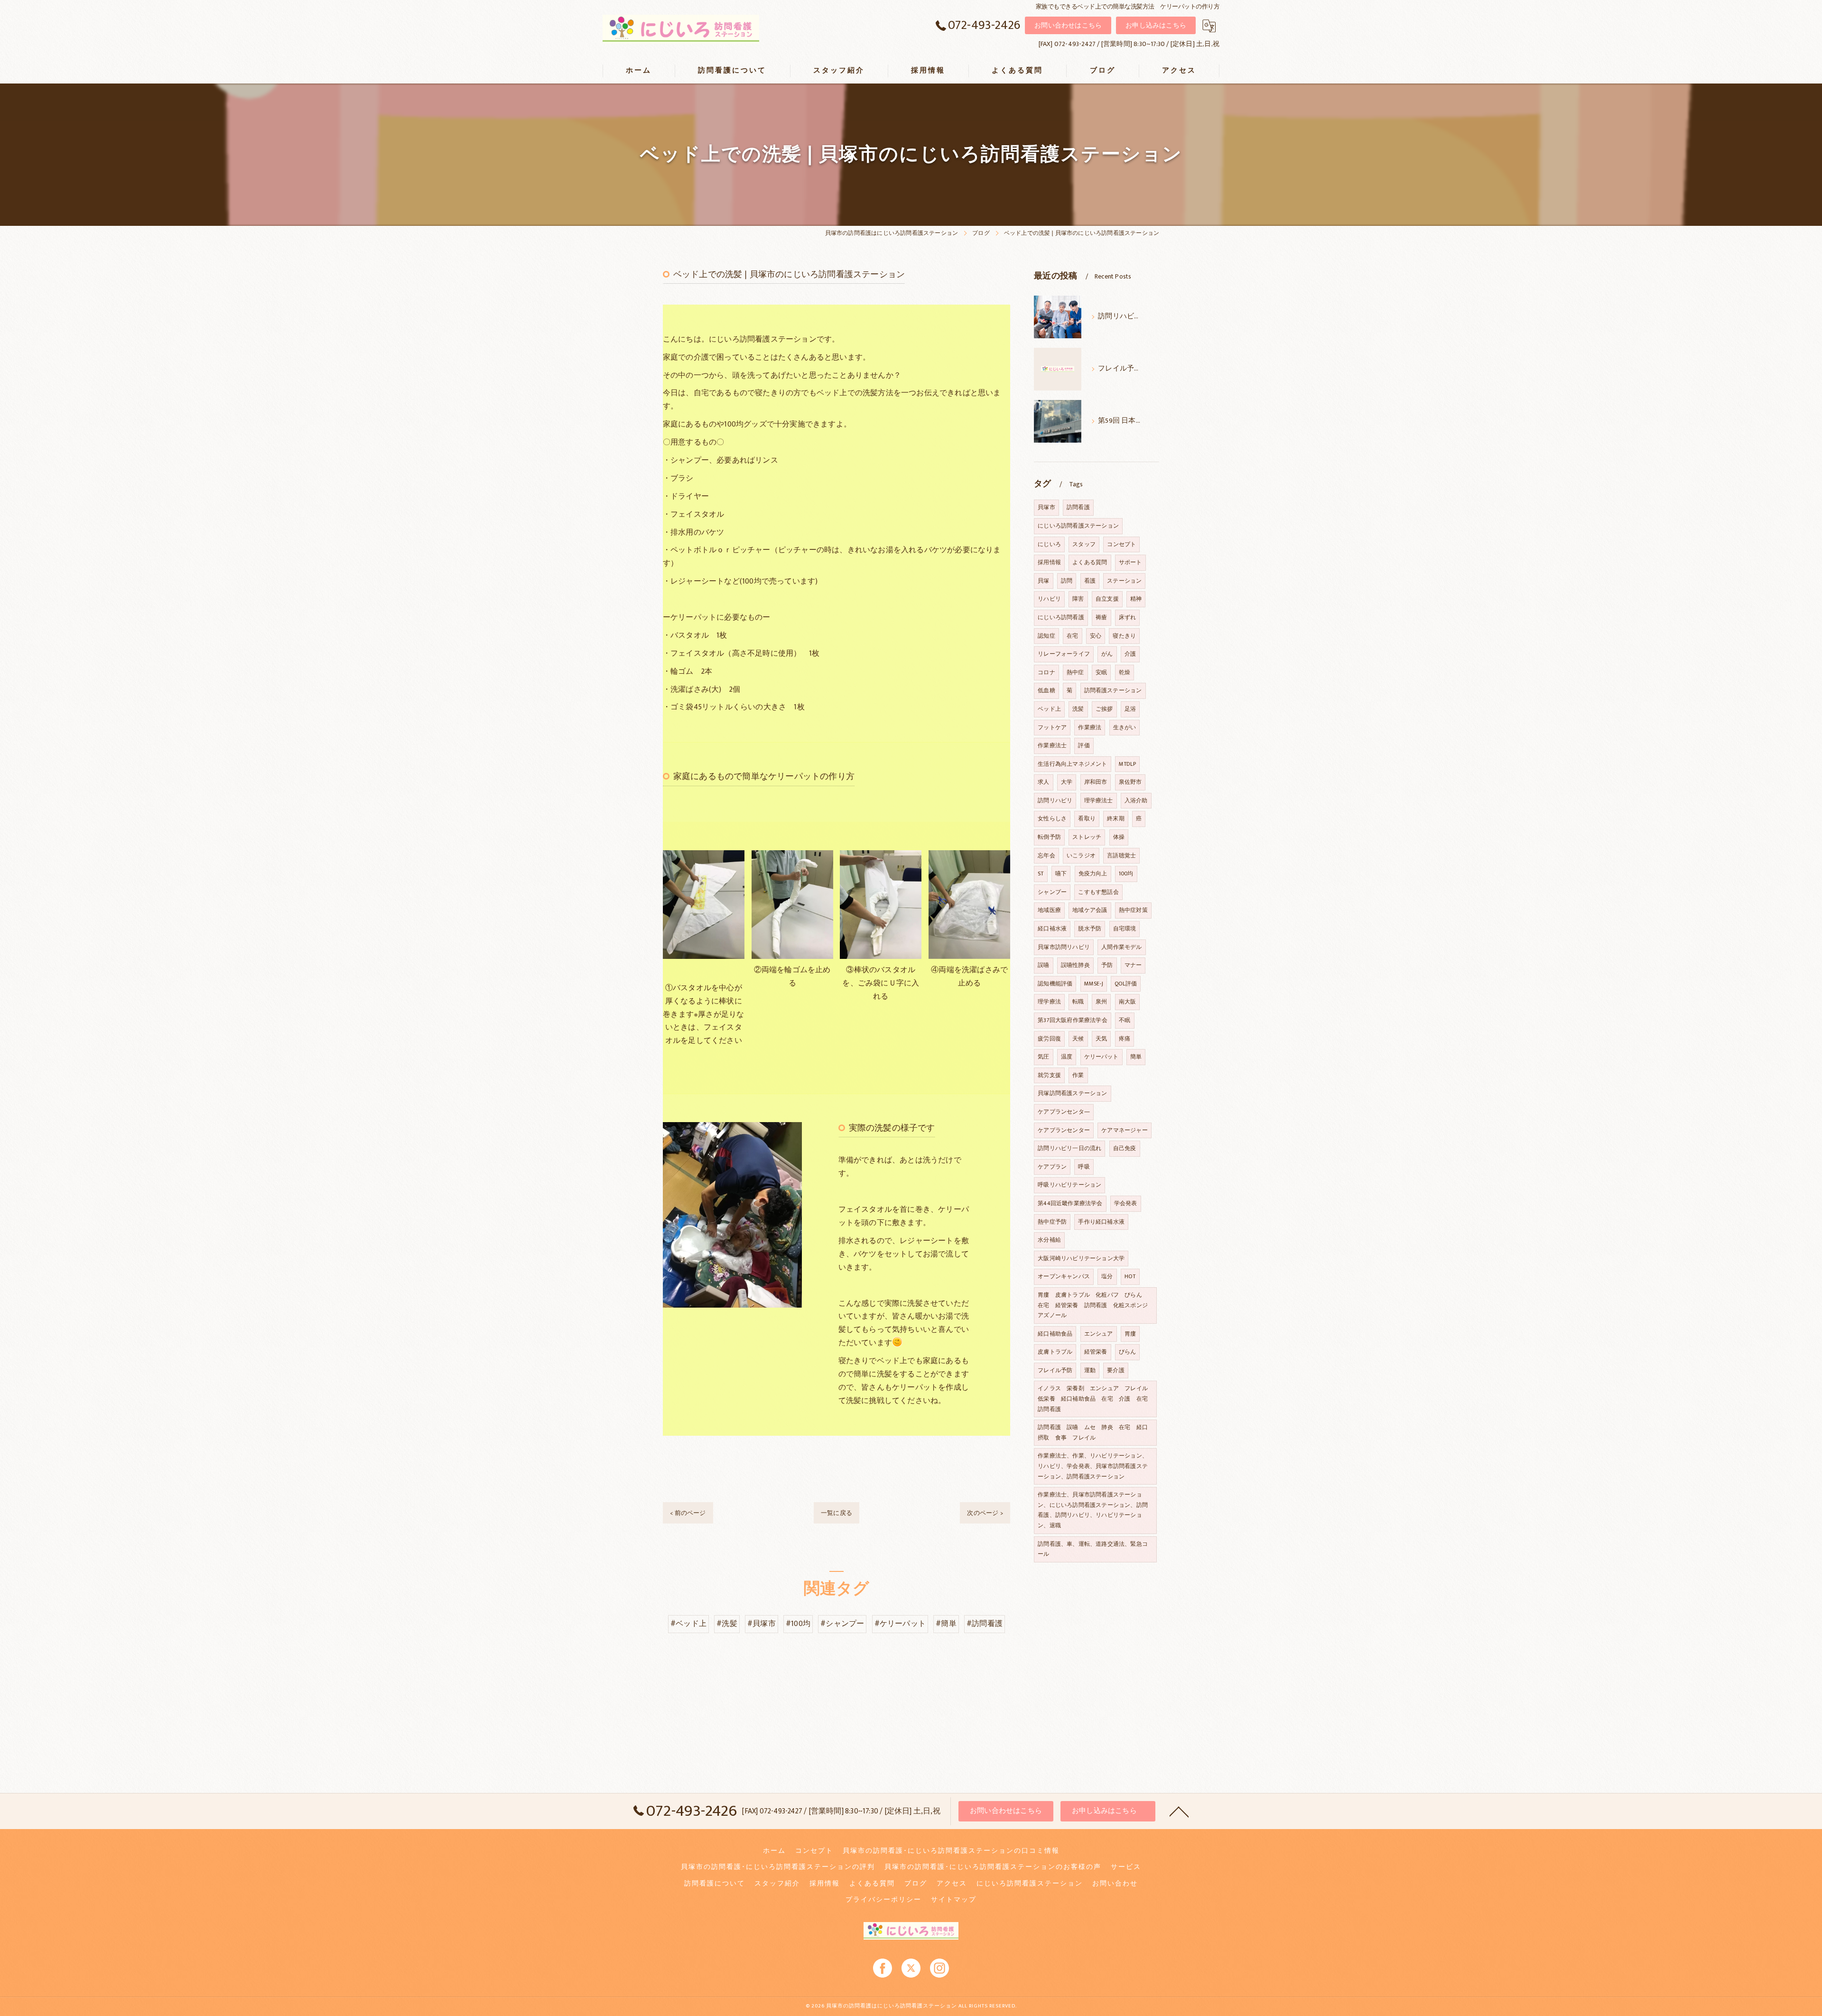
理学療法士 (1099, 800)
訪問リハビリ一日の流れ (1069, 1148)
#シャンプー (842, 1624)
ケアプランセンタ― (1064, 1112)
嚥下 (1061, 873)
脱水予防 (1090, 929)
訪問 (1067, 581)
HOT (1130, 1276)
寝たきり (1124, 636)
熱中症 (1075, 672)
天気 (1101, 1039)
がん (1107, 654)
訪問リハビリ (1055, 800)
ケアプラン (1052, 1167)
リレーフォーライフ (1064, 654)
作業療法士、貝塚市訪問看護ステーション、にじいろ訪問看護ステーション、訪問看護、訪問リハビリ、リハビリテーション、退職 (1093, 1510)
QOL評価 (1126, 984)
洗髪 (1078, 709)
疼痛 (1125, 1039)
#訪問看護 (985, 1624)
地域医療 (1049, 910)
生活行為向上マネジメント (1072, 764)
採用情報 (1049, 562)
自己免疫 (1125, 1148)
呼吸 (1084, 1167)
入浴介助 (1136, 800)
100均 (1126, 873)
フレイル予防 (1055, 1370)
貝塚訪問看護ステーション (1072, 1093)
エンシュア (1099, 1334)
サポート (1130, 562)
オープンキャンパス (1064, 1276)
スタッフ (1084, 544)
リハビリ (1049, 599)
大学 (1067, 782)
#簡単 (946, 1624)
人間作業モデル (1121, 947)
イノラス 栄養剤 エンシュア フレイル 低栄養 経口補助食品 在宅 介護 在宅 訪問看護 (1096, 1398)
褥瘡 (1101, 617)
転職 (1078, 1002)
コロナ (1046, 672)
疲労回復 (1049, 1039)
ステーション (1124, 581)
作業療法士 (1052, 745)
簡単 (1136, 1057)
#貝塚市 (762, 1624)
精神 (1136, 599)
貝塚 (1043, 581)
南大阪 (1128, 1002)
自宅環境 (1125, 929)
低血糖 (1046, 690)
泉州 (1101, 1002)
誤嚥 (1043, 965)
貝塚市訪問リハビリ (1064, 947)
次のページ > (985, 1513)
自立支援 (1107, 599)
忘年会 (1046, 855)
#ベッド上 (688, 1624)
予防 (1107, 965)
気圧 (1043, 1057)
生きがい (1125, 727)
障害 (1078, 599)
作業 (1078, 1075)
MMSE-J (1094, 984)
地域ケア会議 (1090, 910)
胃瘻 (1130, 1334)
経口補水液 (1052, 929)
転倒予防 (1049, 837)
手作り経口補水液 (1101, 1222)
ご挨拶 (1104, 709)
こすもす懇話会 (1098, 892)
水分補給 (1049, 1240)
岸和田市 (1096, 782)
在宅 (1072, 636)
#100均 (798, 1624)
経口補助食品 (1055, 1334)
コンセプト (1121, 544)
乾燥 (1125, 672)
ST (1041, 873)
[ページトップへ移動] (1179, 1811)
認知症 (1046, 636)
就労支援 (1049, 1075)
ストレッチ (1087, 837)
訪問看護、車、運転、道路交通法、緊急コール (1093, 1549)
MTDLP (1127, 764)
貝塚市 (1046, 507)
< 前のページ (688, 1513)
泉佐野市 (1130, 782)
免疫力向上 (1093, 873)
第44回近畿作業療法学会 (1070, 1203)
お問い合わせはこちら (1068, 25)
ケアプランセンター (1064, 1130)
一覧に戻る (837, 1513)
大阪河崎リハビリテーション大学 (1081, 1258)
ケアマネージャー (1125, 1130)
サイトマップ (954, 1900)
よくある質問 (1090, 562)
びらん (1128, 1352)
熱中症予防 (1052, 1222)
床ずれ (1128, 617)
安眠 (1101, 672)
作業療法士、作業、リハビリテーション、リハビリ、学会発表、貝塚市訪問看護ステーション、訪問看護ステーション (1093, 1466)
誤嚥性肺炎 (1075, 965)
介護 (1130, 654)
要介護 (1116, 1370)
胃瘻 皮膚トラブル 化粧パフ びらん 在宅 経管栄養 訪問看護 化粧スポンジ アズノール (1096, 1305)
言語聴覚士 (1121, 855)
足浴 (1130, 709)
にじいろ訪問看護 (1061, 617)
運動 (1090, 1370)
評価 (1084, 745)
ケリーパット (1102, 1057)
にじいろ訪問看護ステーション (1078, 526)
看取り (1087, 818)
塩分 (1107, 1276)
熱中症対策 (1133, 910)
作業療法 (1090, 727)
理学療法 (1049, 1002)
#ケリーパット (900, 1624)
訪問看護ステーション (1113, 690)
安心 (1096, 636)
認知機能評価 (1055, 984)
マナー (1133, 965)
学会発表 (1126, 1203)
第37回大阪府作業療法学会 (1073, 1020)
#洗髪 (727, 1624)
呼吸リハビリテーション (1069, 1185)
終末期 (1116, 818)
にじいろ (1049, 544)
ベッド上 (1049, 709)
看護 (1090, 581)
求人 (1043, 782)
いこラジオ (1081, 855)
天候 (1078, 1039)
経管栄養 (1096, 1352)
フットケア (1052, 727)
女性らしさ (1052, 818)
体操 (1119, 837)
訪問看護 (1078, 507)
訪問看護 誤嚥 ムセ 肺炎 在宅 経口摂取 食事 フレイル (1093, 1432)
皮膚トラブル (1055, 1352)
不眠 (1125, 1020)
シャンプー (1052, 892)
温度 (1067, 1057)
